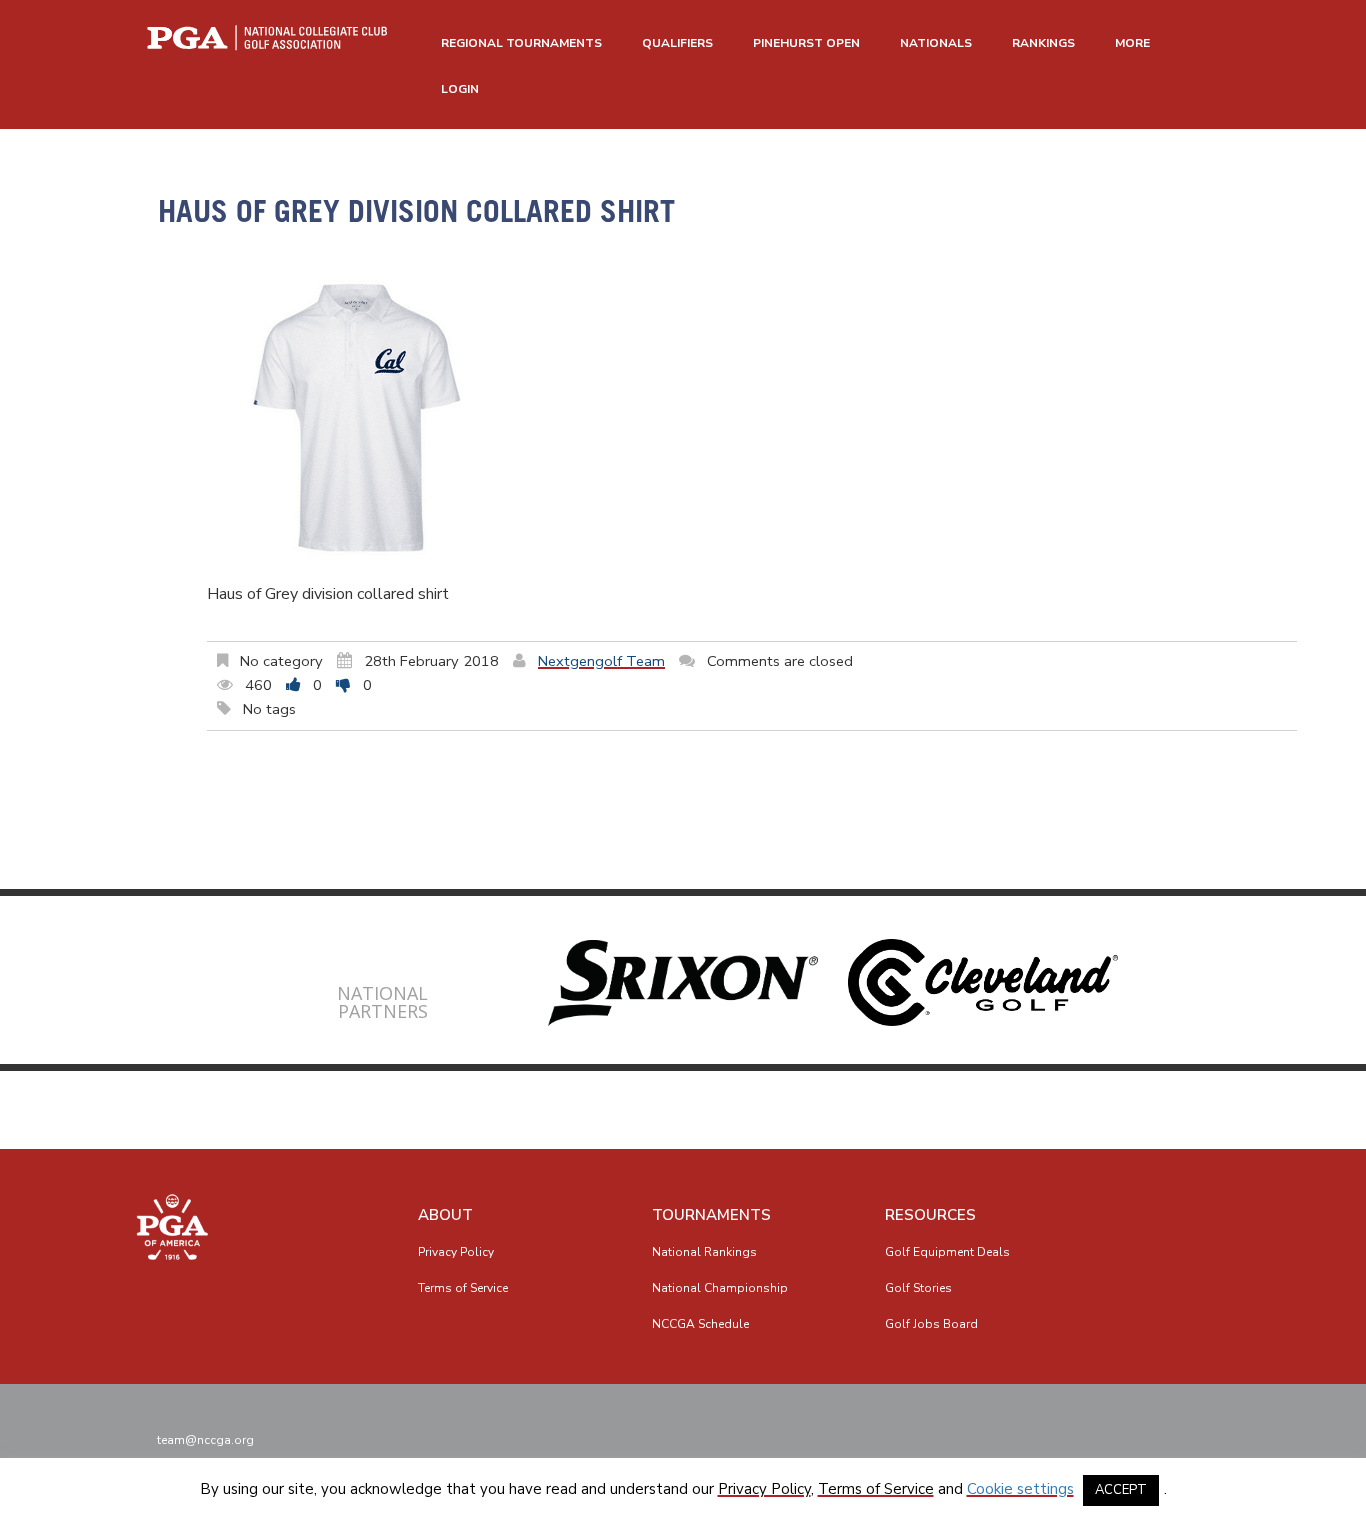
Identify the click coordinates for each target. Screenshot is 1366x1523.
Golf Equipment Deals (947, 1252)
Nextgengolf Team (601, 661)
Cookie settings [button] (1020, 1489)
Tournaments (711, 1215)
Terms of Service (463, 1288)
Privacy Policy (456, 1252)
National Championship (720, 1288)
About (445, 1215)
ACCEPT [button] (1121, 1490)
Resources (930, 1215)
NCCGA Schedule (700, 1324)
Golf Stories (918, 1288)
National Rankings (704, 1252)
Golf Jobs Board (931, 1324)
